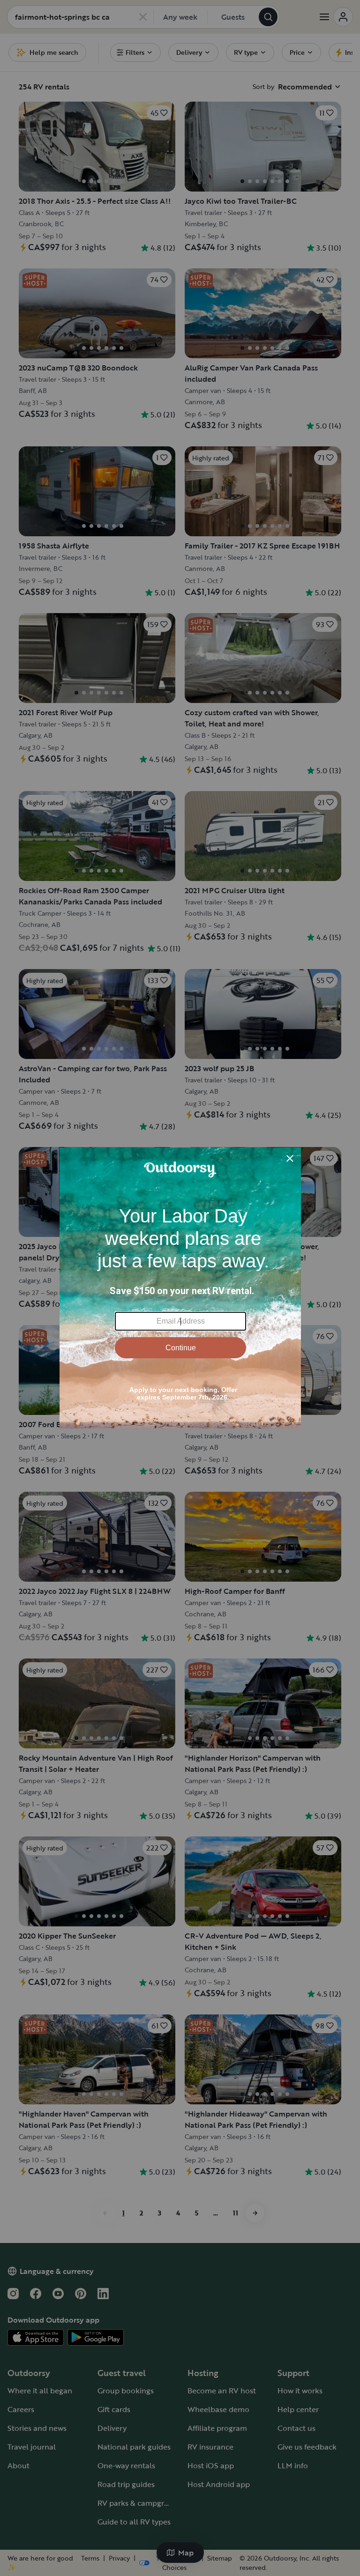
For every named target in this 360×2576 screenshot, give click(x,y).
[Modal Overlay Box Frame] (180, 1288)
